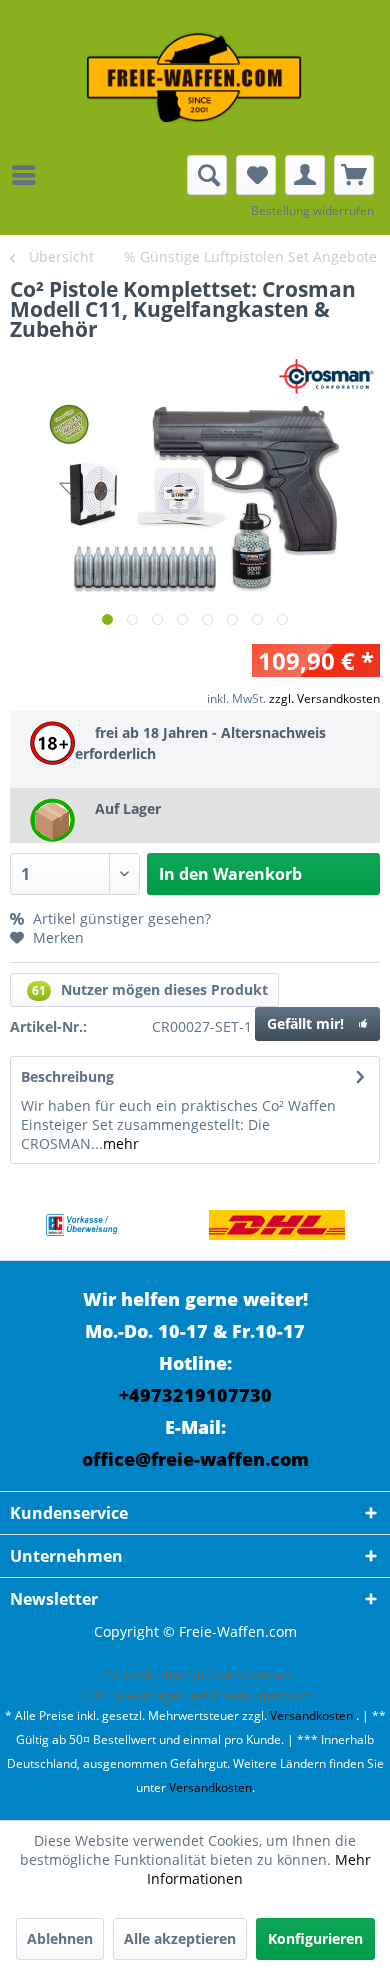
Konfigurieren (315, 1938)
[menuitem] (29, 175)
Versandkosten (311, 1715)
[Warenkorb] (354, 175)
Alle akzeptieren (180, 1938)
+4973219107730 (195, 1395)
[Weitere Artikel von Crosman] (330, 376)
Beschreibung (67, 1076)
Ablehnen (60, 1938)
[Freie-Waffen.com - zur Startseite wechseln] (195, 77)
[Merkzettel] (256, 175)
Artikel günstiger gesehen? (120, 918)
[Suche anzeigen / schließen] (207, 175)
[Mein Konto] (305, 175)
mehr (121, 1143)
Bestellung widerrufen (312, 210)
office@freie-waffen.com (195, 1459)
